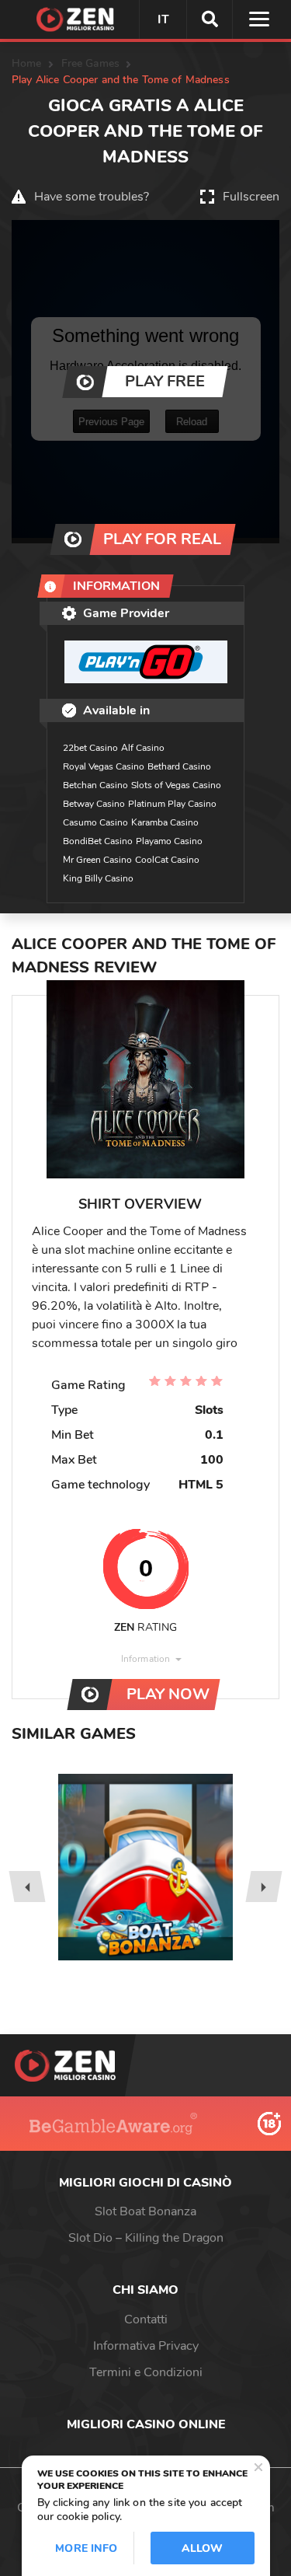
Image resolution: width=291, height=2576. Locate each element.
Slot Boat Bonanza (145, 2211)
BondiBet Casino (98, 841)
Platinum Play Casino (172, 804)
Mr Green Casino (97, 860)
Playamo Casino (169, 841)
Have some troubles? (92, 197)
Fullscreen (251, 197)
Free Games (90, 63)
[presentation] (27, 1887)
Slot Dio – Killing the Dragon (146, 2238)
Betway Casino (94, 804)
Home (27, 63)
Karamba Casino (165, 822)
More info (86, 2548)
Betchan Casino (95, 785)
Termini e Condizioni (146, 2372)
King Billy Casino (98, 878)
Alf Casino (143, 748)
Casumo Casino (95, 822)
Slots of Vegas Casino (176, 785)
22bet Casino (90, 748)
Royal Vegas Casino (104, 766)
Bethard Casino (179, 766)
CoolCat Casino (167, 860)
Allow (203, 2548)
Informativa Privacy (146, 2346)
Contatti (146, 2319)
